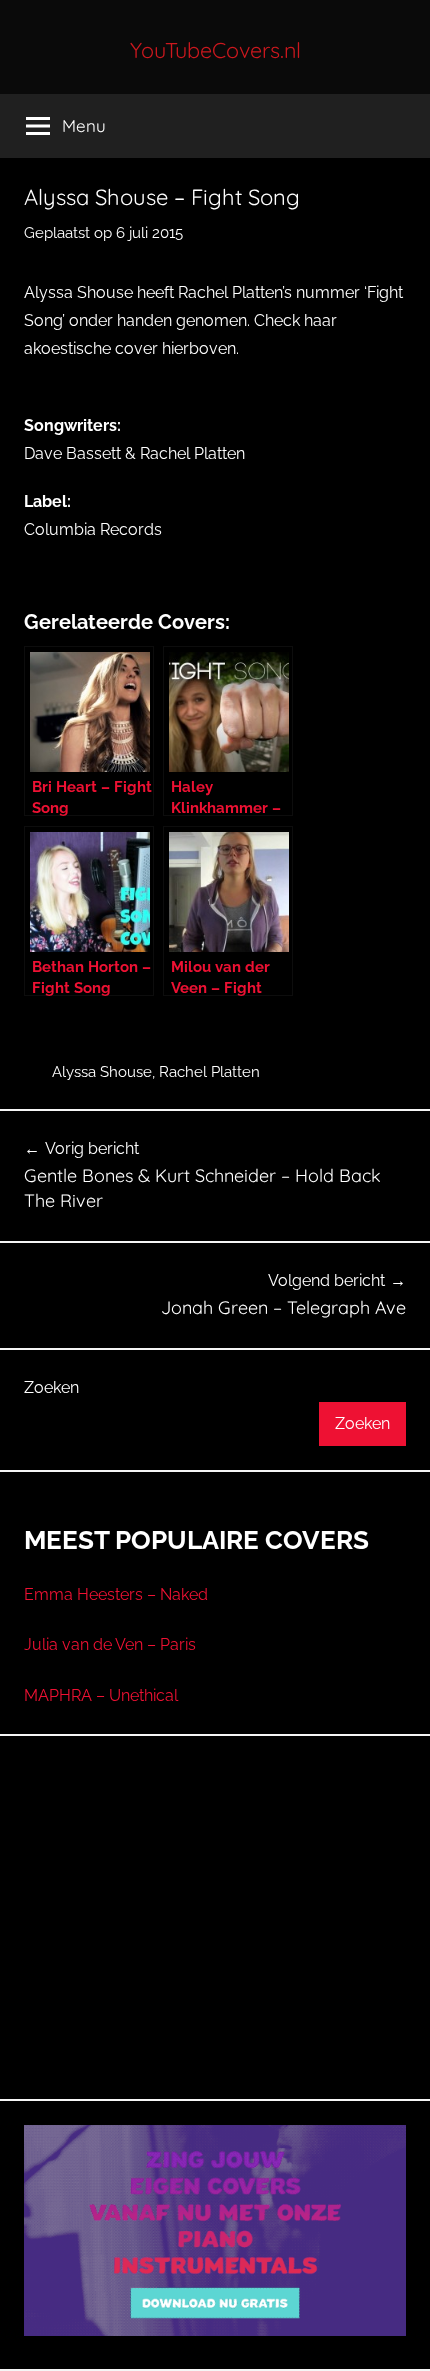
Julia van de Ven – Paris (110, 1644)
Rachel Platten (209, 1072)
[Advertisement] (215, 1941)
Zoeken (51, 1387)
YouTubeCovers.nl (215, 49)
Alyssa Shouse (102, 1072)
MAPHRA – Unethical (101, 1695)
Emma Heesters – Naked (116, 1594)
